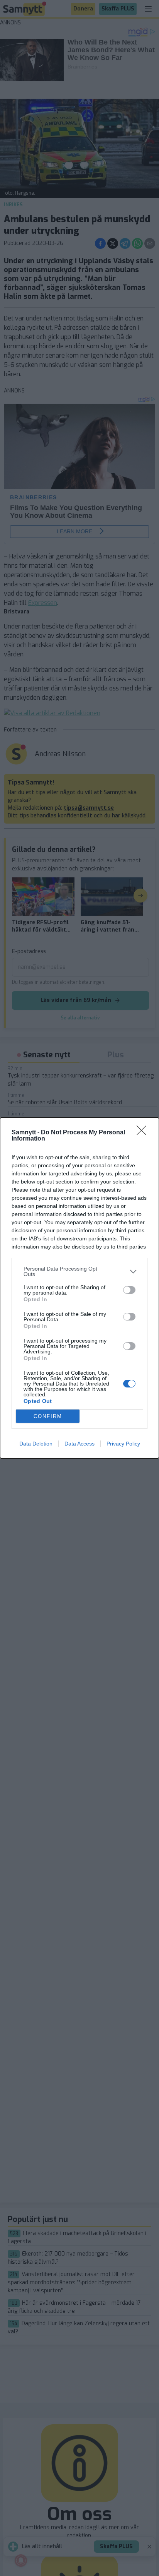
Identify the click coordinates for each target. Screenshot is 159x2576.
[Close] (144, 1133)
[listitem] (79, 1271)
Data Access (79, 1444)
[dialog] (79, 1288)
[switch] (129, 1290)
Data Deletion (36, 1444)
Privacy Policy (123, 1444)
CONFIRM (48, 1416)
